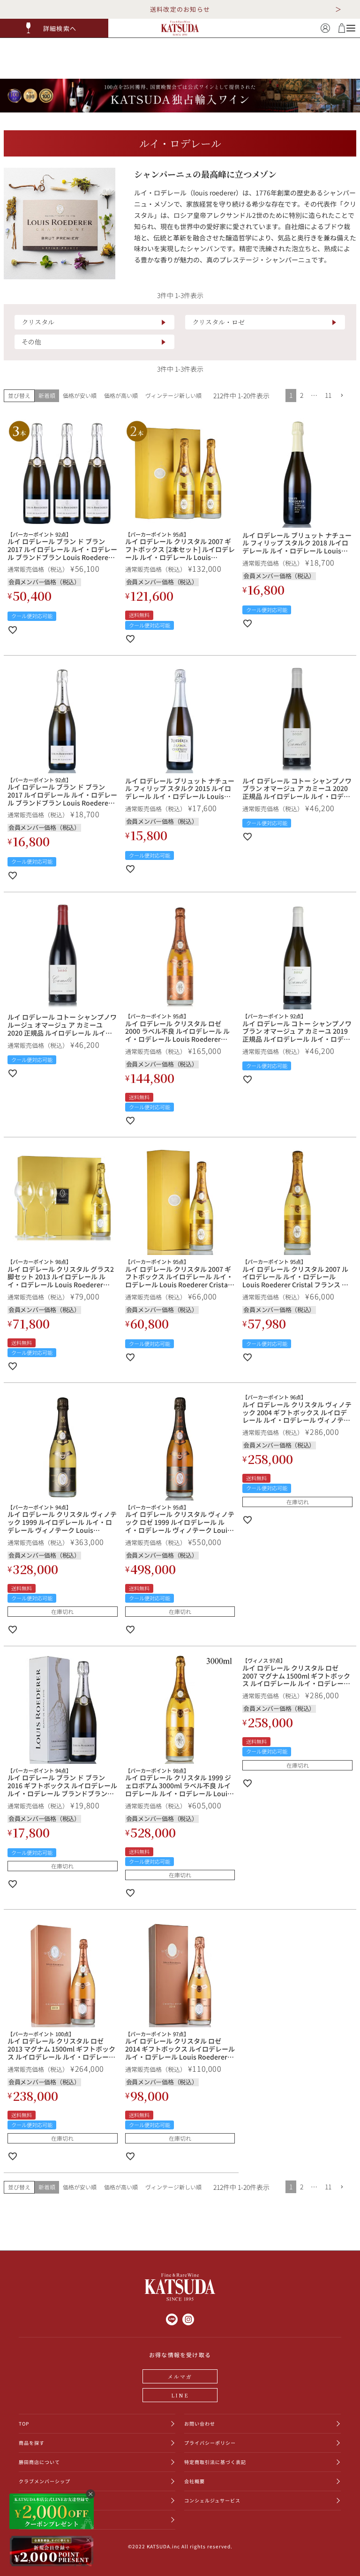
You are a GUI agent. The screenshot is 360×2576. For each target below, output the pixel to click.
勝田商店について (39, 2462)
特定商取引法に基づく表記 (215, 2462)
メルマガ (180, 2376)
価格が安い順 (80, 395)
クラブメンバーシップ (45, 2481)
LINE (180, 2395)
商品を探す (32, 2443)
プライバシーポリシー (210, 2443)
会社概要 (195, 2481)
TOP (24, 2423)
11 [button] (328, 395)
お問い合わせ (200, 2423)
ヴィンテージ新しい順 (173, 395)
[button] (54, 28)
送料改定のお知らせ (180, 9)
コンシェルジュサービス (212, 2500)
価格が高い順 (121, 395)
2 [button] (302, 395)
